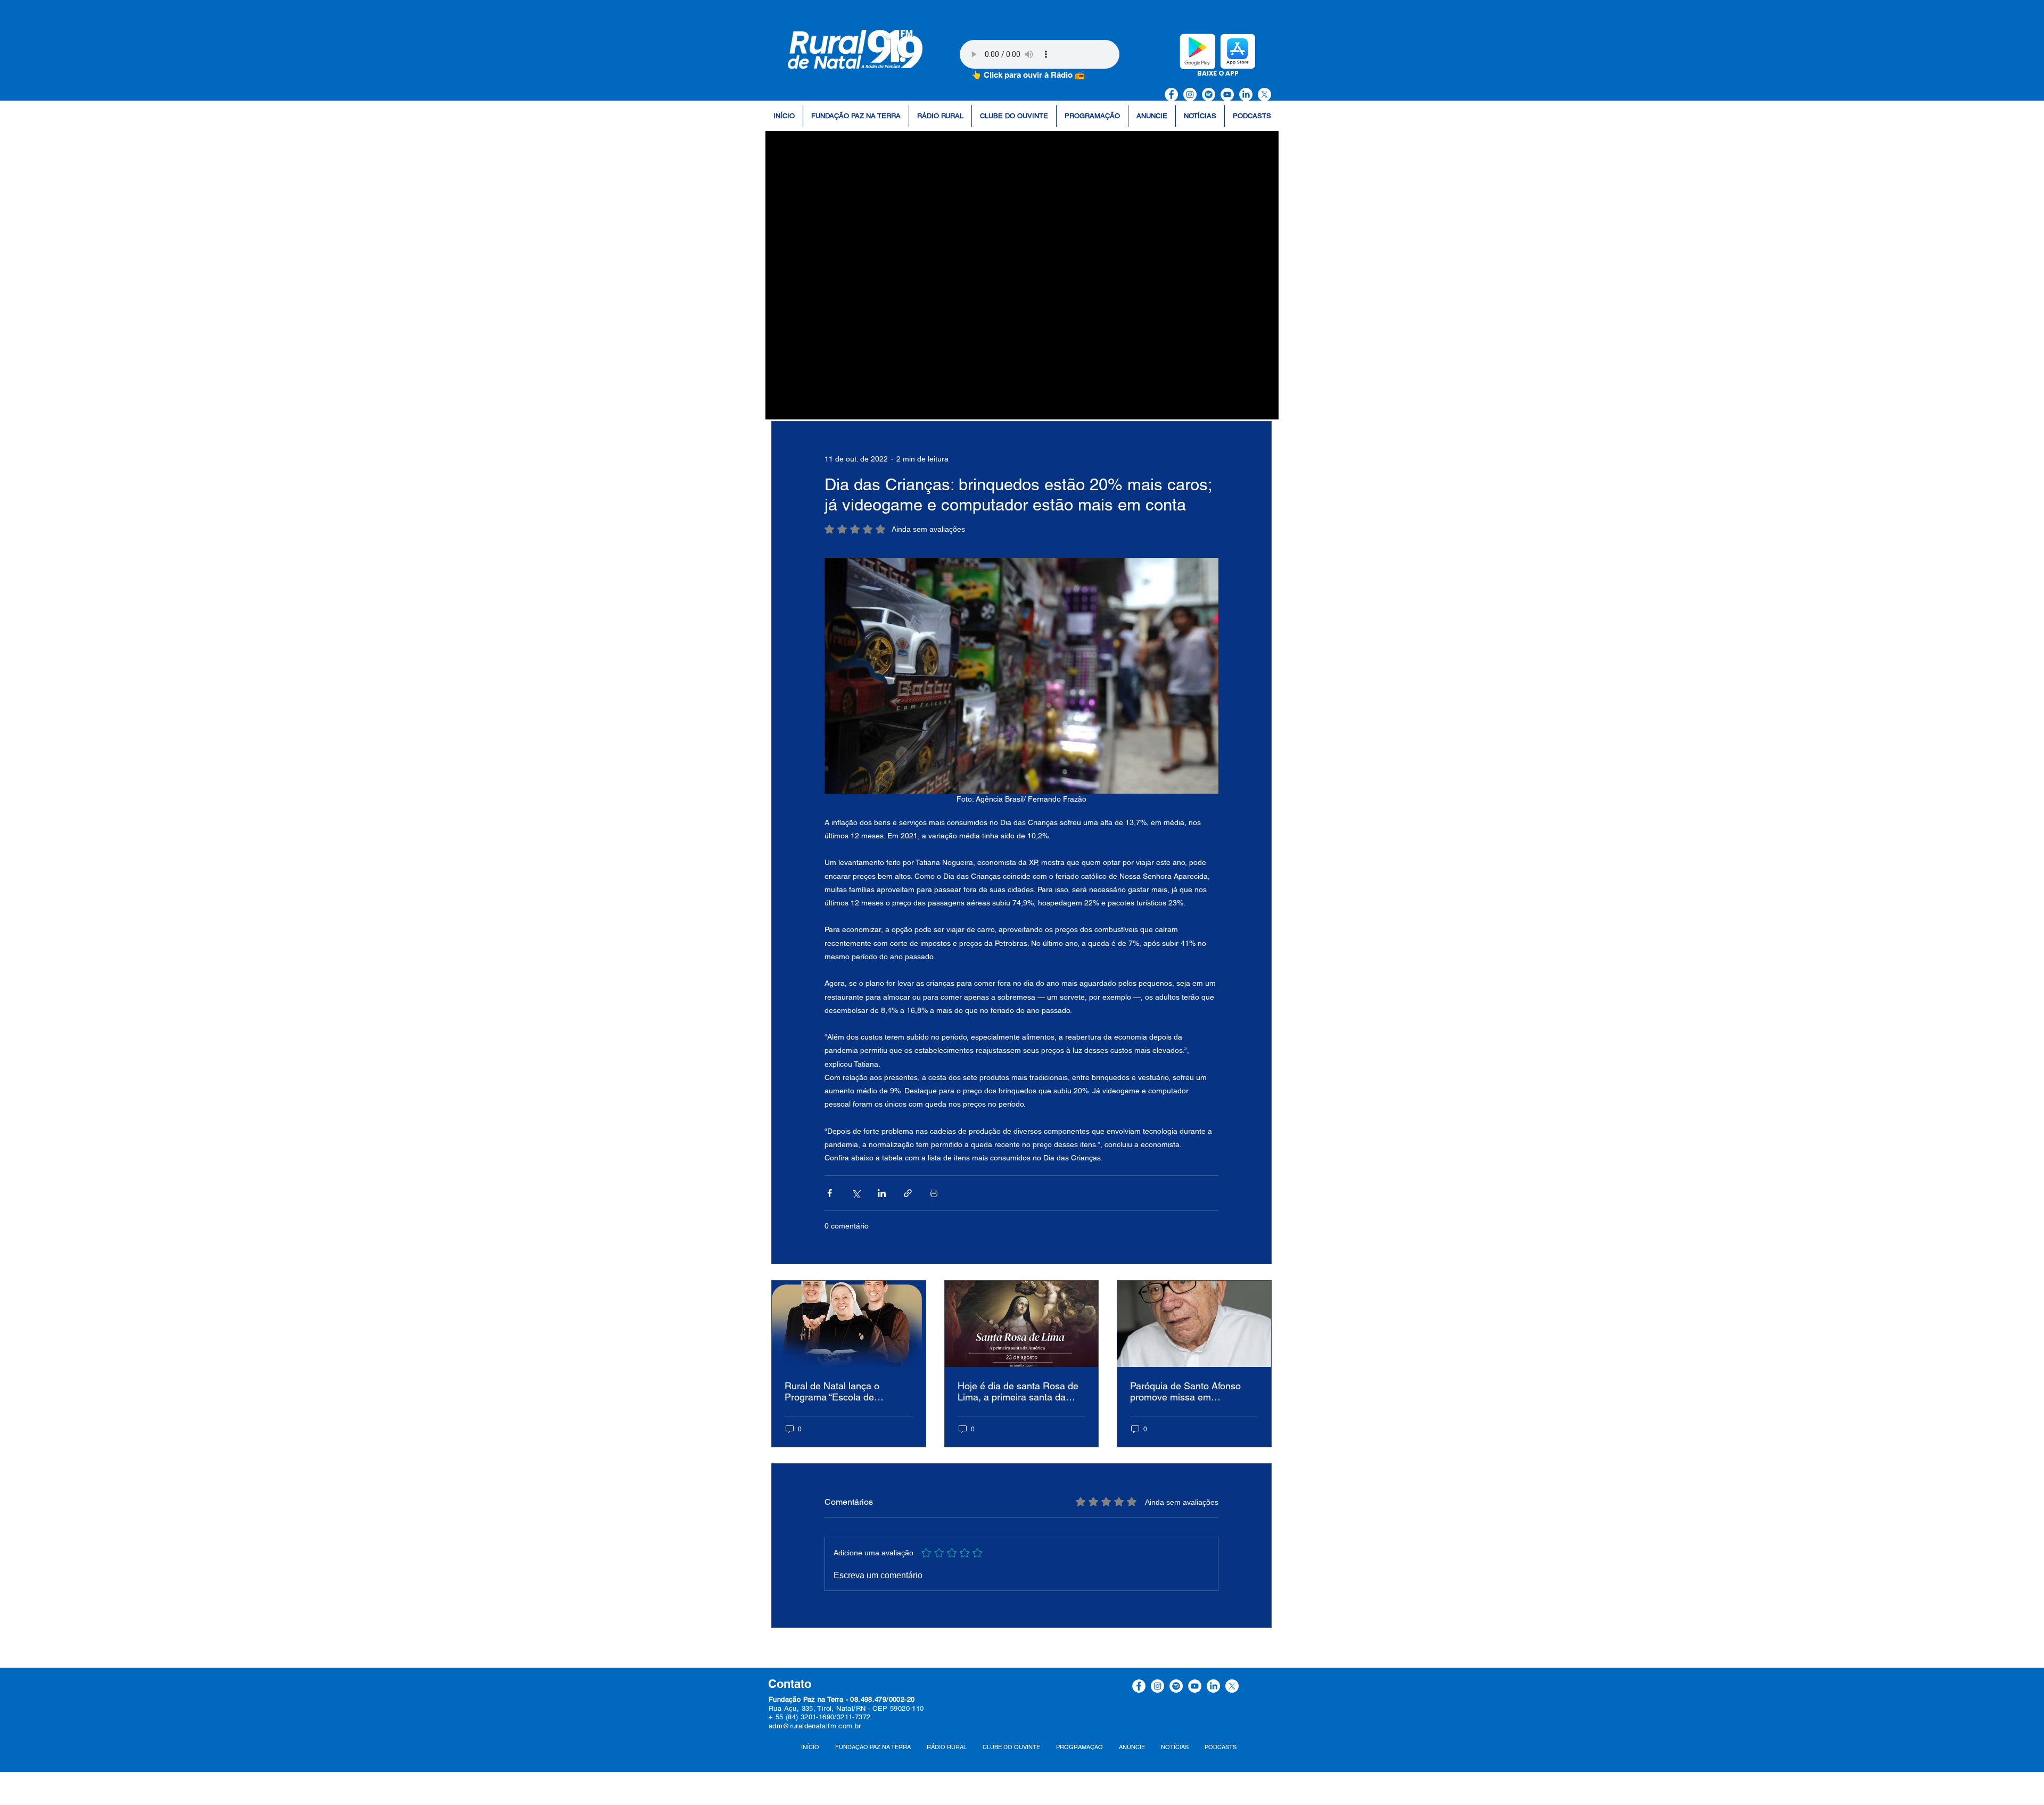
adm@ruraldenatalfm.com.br (815, 1726)
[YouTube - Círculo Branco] (1227, 94)
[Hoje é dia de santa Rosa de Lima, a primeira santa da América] (1022, 1324)
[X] (1264, 94)
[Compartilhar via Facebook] (830, 1193)
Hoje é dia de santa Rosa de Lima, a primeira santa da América (1018, 1391)
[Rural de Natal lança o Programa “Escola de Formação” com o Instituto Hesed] (849, 1324)
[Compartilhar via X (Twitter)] (856, 1193)
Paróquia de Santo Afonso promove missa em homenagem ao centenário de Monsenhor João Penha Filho (1194, 1391)
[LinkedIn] (1246, 94)
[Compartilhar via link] (908, 1193)
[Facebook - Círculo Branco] (1171, 94)
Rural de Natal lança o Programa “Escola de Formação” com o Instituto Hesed (840, 1391)
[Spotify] (1209, 94)
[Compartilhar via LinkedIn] (882, 1193)
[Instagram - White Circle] (1190, 94)
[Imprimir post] (934, 1193)
